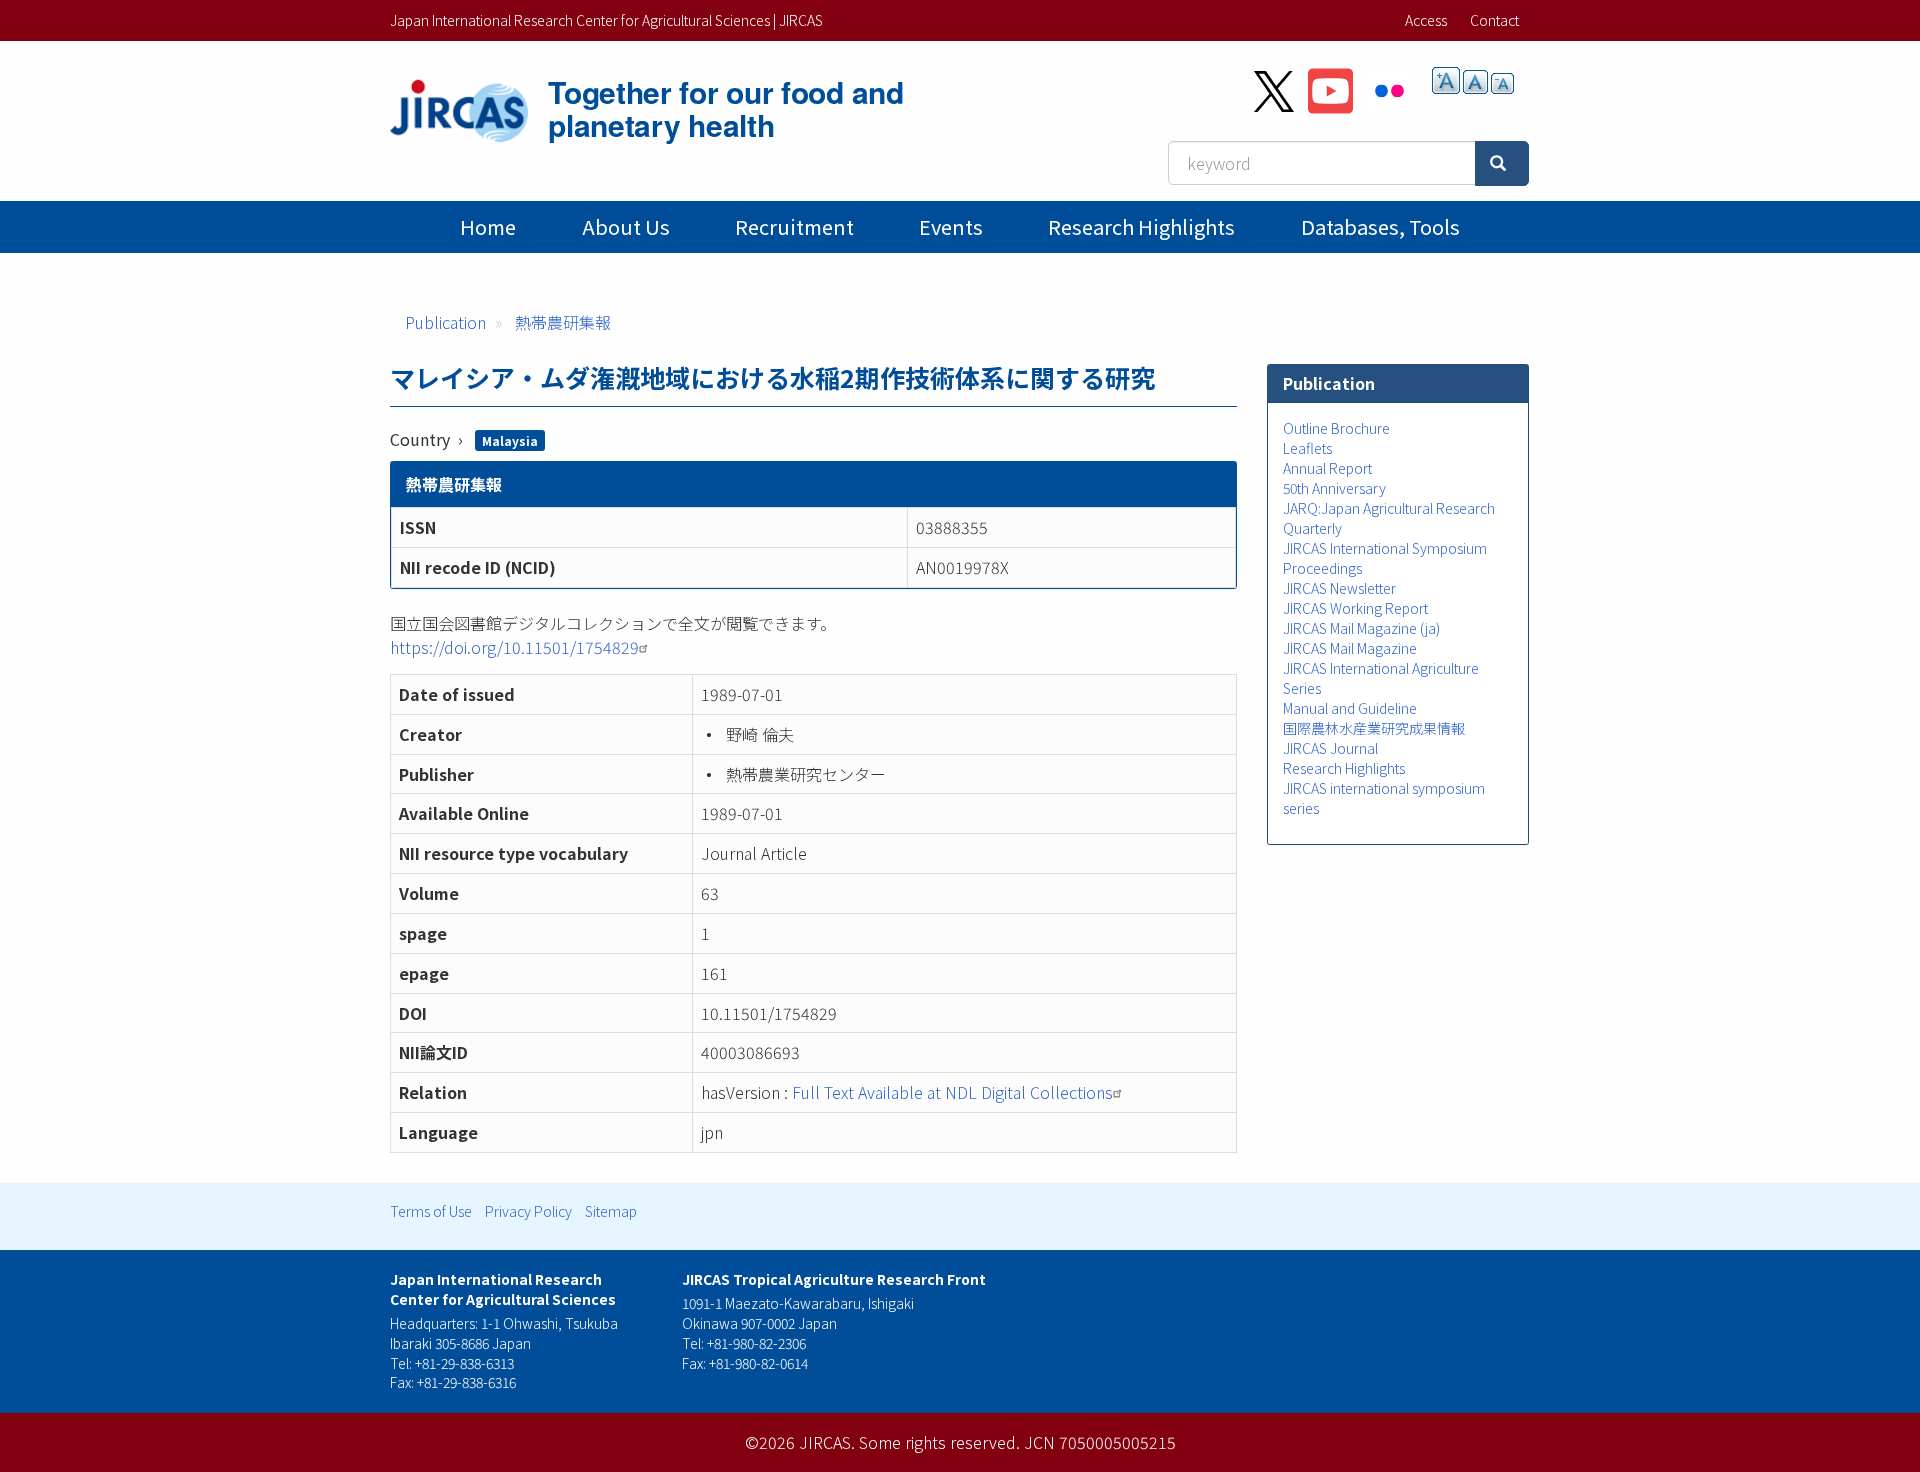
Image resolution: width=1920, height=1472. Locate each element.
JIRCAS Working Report (1355, 608)
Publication (445, 322)
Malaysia (510, 440)
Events (951, 226)
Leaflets (1307, 448)
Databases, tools (1380, 226)
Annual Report (1327, 468)
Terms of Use (431, 1211)
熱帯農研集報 (563, 322)
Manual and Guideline (1350, 708)
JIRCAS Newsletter (1339, 588)
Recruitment (794, 226)
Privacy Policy (528, 1211)
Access (1426, 20)
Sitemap (611, 1211)
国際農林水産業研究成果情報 (1374, 728)
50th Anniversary (1334, 488)
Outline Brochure (1336, 428)
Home (488, 226)
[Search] (1502, 163)
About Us (626, 226)
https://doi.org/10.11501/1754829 (514, 647)
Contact (1494, 20)
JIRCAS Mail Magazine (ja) (1361, 628)
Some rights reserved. (939, 1442)
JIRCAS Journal (1330, 748)
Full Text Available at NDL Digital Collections (952, 1092)
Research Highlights (1141, 226)
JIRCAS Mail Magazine (1350, 648)
